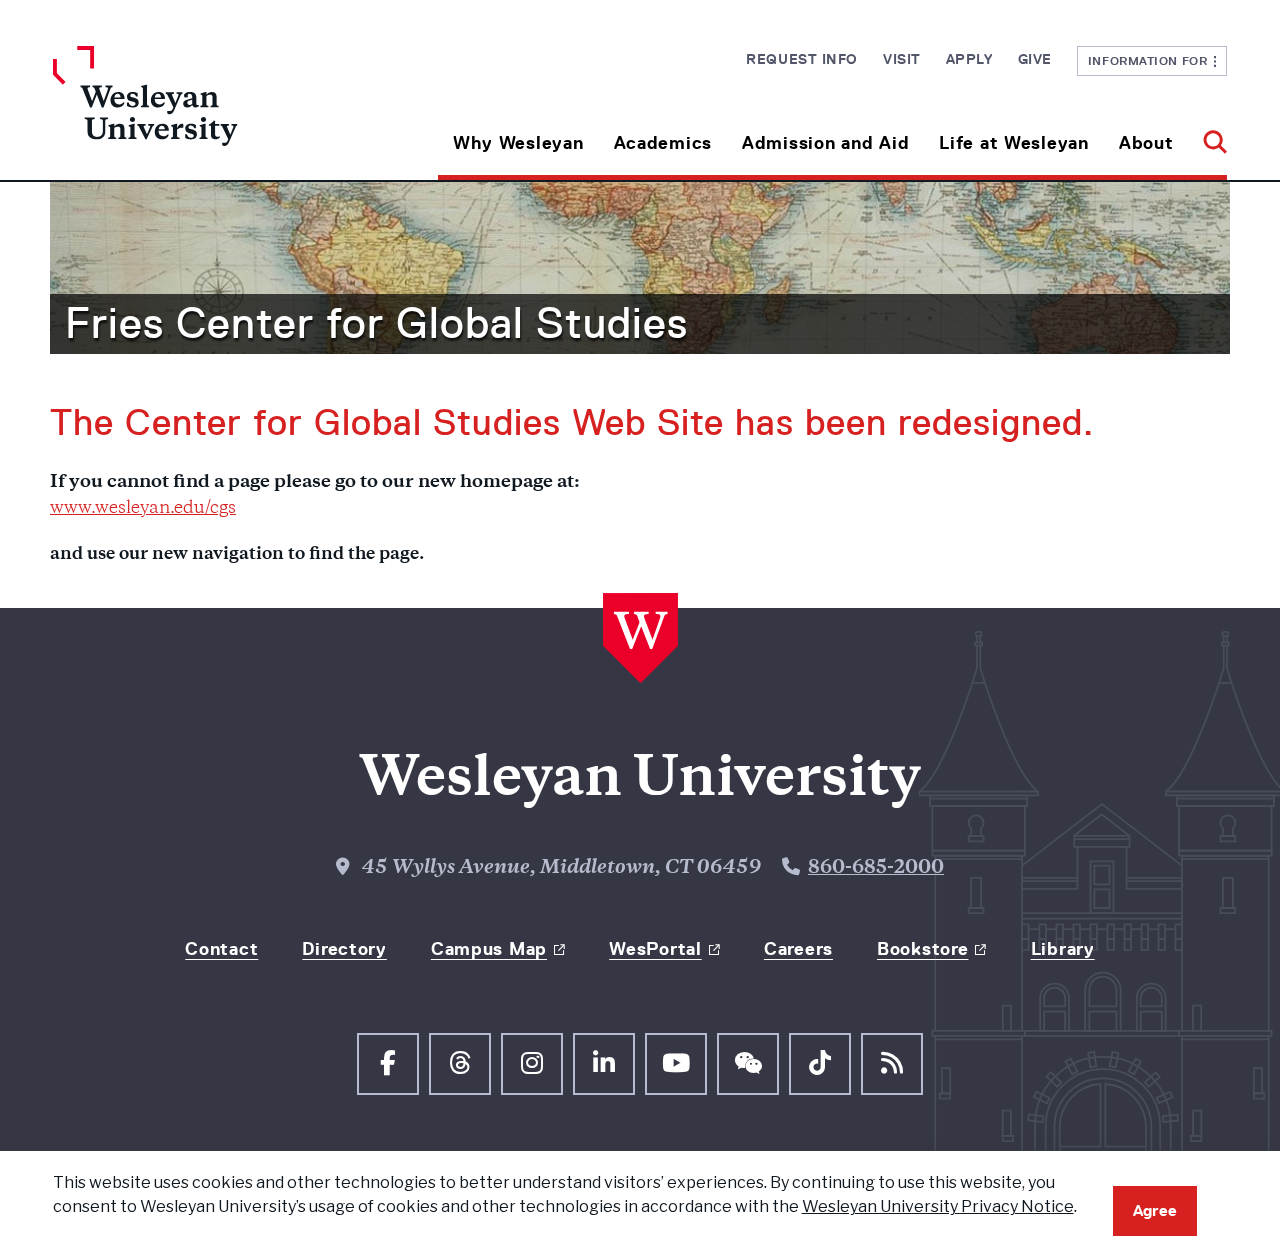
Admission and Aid (825, 143)
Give (1035, 59)
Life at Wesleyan (1014, 143)
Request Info (802, 59)
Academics (663, 143)
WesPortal (655, 949)
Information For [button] (1151, 60)
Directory (344, 949)
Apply (969, 59)
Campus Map (489, 949)
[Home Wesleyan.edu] (200, 113)
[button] (1207, 135)
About (1146, 143)
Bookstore (922, 949)
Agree (1155, 1210)
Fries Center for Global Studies (376, 323)
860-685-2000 (876, 869)
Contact (221, 949)
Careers (798, 949)
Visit (902, 59)
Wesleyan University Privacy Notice (938, 1206)
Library (1063, 949)
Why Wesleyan (518, 143)
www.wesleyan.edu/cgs (143, 509)
